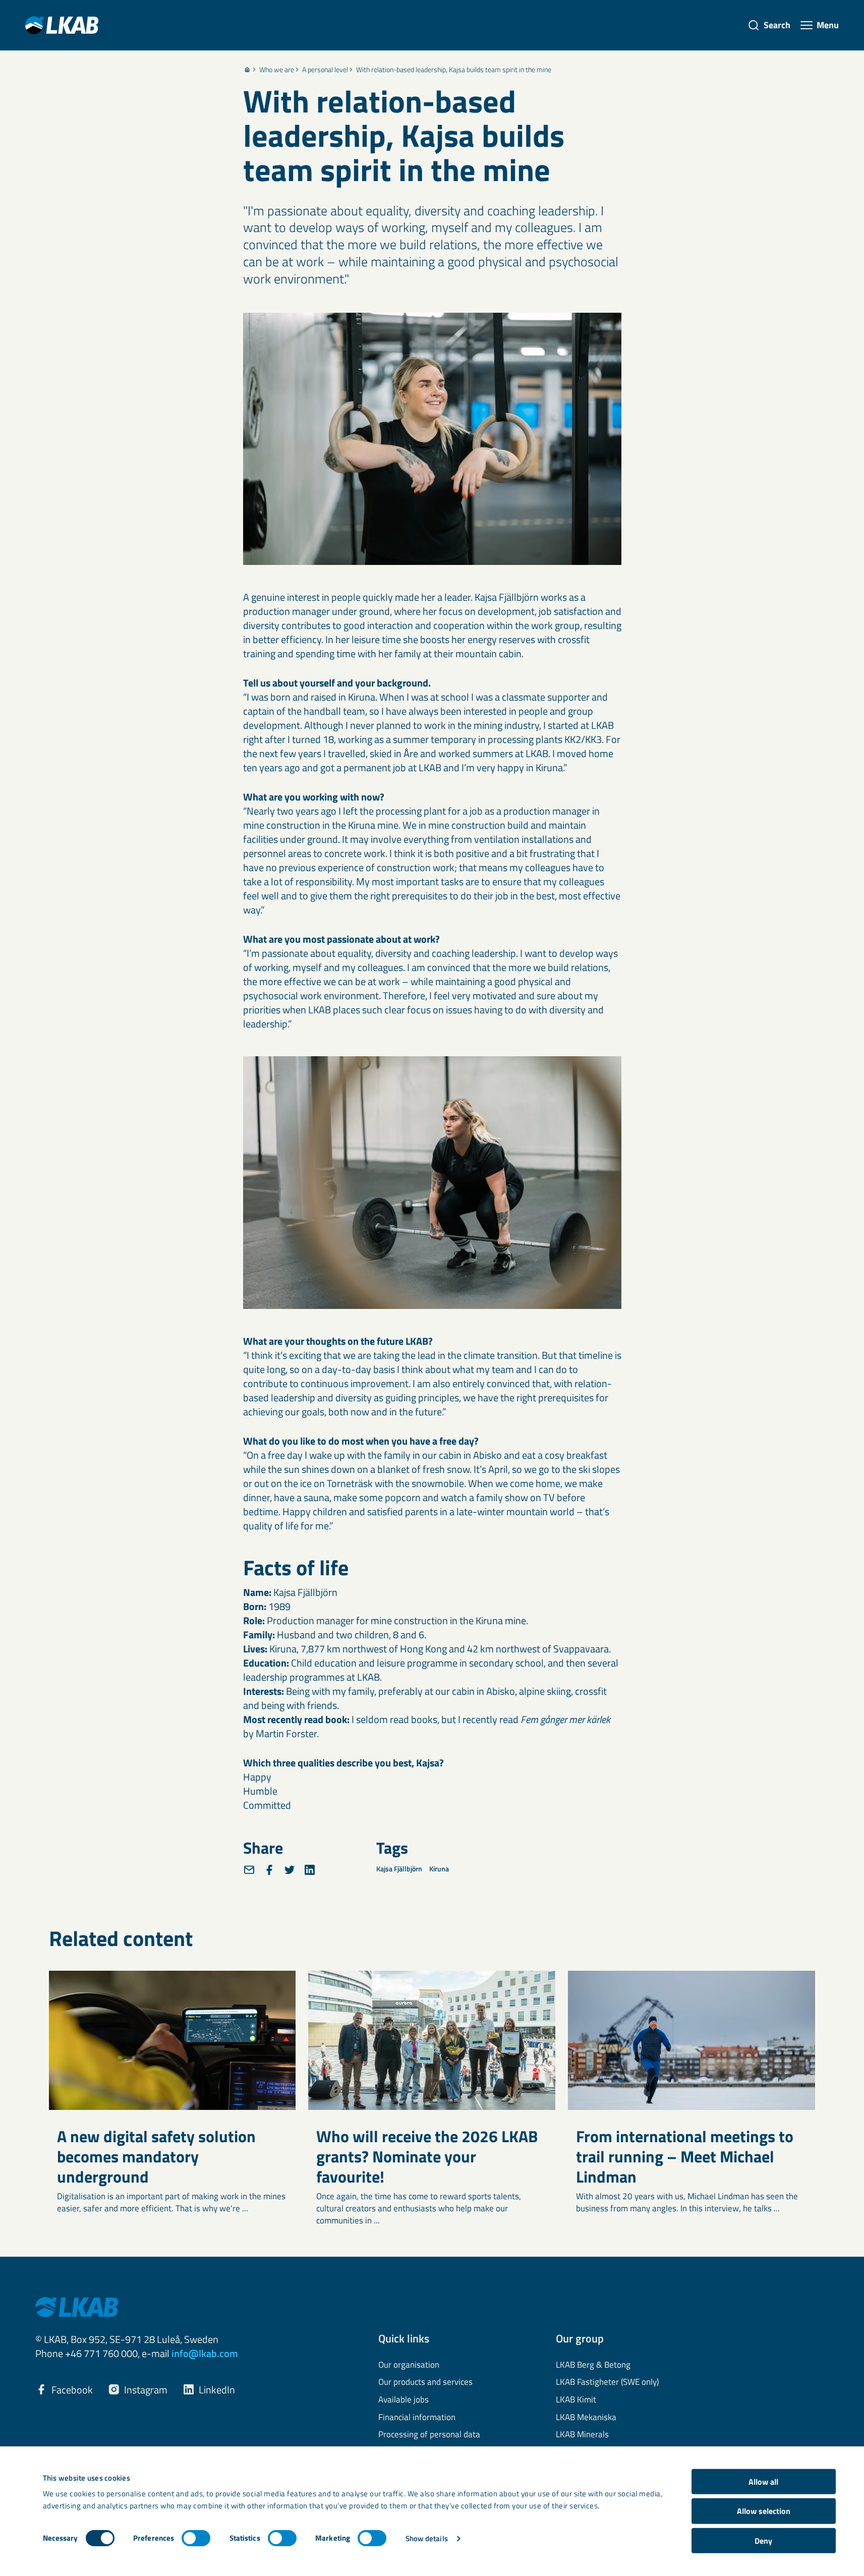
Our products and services (425, 2382)
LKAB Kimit (576, 2400)
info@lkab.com (205, 2353)
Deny (763, 2541)
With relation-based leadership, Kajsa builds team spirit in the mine (454, 70)
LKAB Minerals (582, 2435)
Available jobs (404, 2400)
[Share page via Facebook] (269, 1870)
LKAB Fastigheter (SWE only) (607, 2382)
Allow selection (764, 2511)
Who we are (277, 70)
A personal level (325, 70)
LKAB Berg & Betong (593, 2365)
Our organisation (409, 2365)
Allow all (763, 2482)
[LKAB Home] (62, 25)
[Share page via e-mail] (249, 1870)
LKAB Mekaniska (586, 2418)
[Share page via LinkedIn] (310, 1870)
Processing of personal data (429, 2435)
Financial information (417, 2418)
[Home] (247, 70)
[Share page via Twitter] (290, 1870)
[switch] (196, 2538)
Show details (427, 2538)
